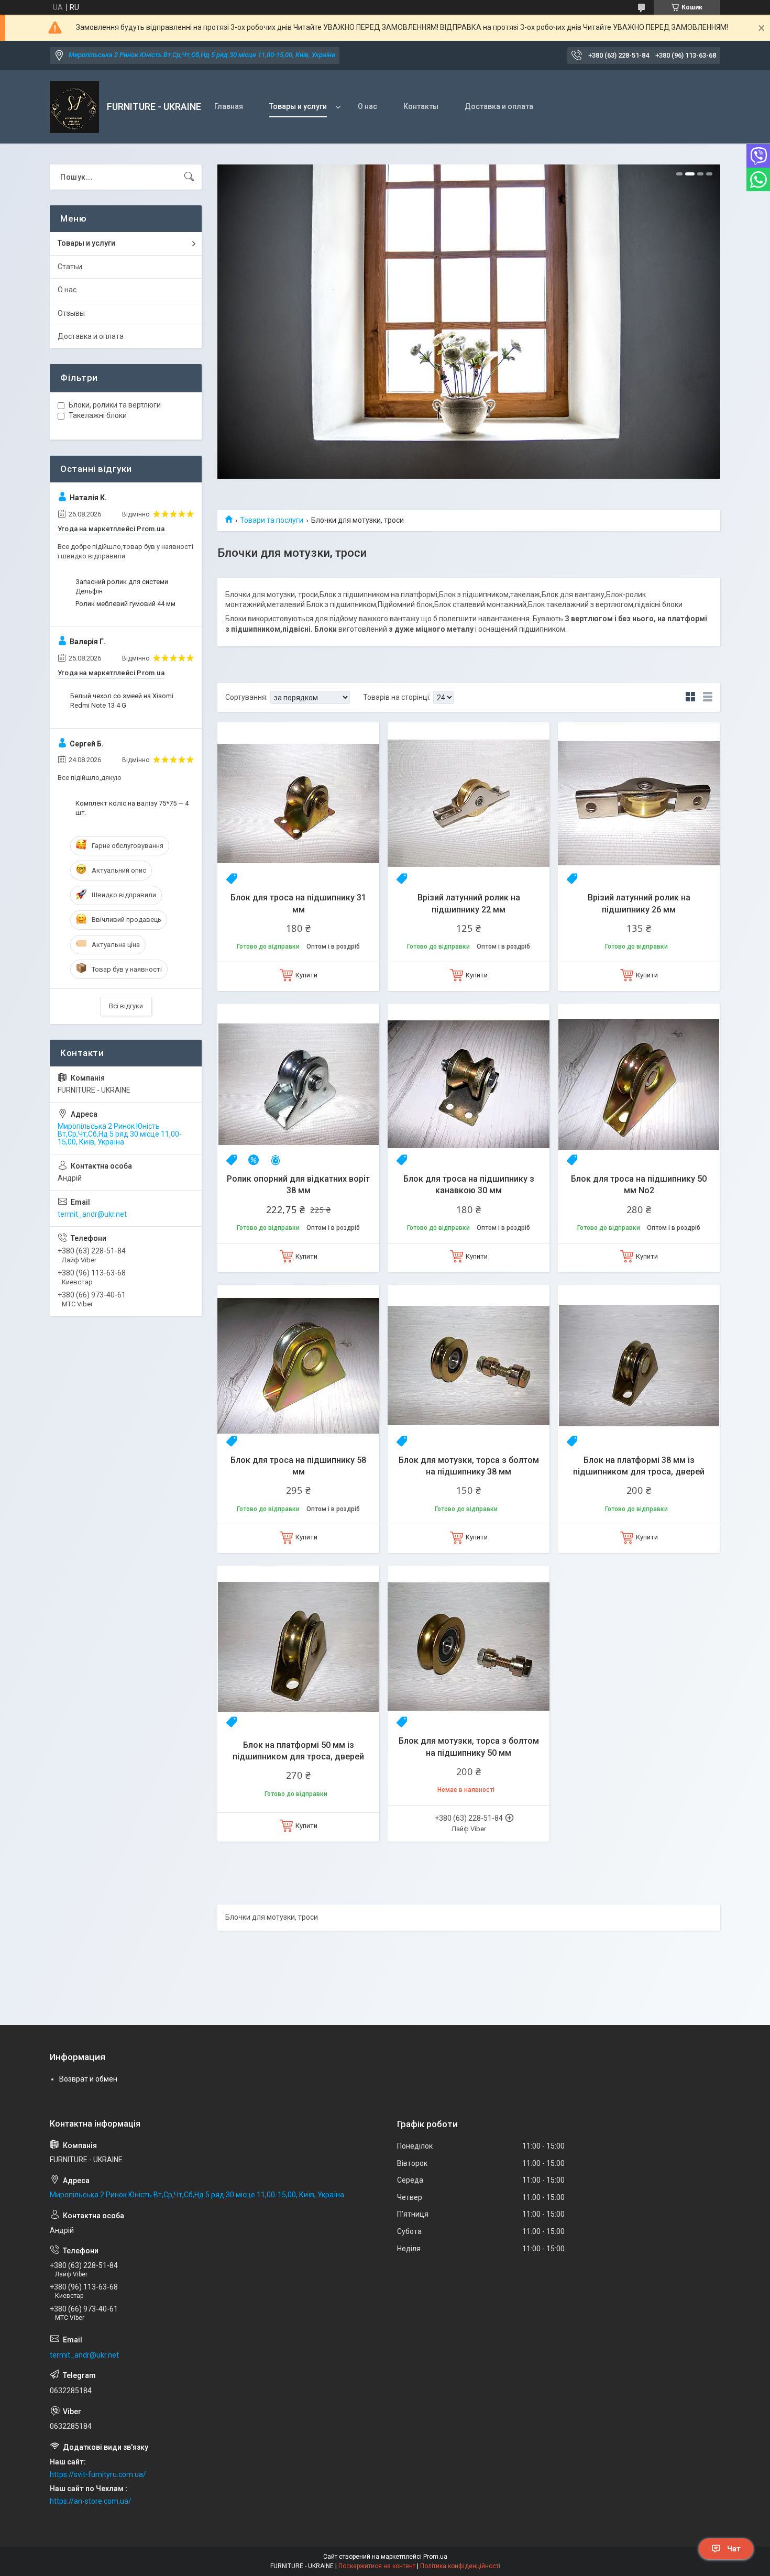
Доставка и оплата (499, 106)
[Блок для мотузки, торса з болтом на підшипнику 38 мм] (469, 1366)
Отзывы (71, 313)
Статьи (70, 267)
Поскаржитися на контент (377, 2566)
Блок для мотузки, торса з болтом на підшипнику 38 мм (469, 1466)
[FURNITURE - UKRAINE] (74, 107)
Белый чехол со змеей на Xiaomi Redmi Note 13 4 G (122, 701)
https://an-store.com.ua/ (91, 2501)
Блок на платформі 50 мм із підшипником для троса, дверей (298, 1751)
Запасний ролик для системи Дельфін (122, 586)
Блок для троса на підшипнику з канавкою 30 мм (469, 1185)
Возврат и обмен (88, 2079)
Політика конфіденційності (460, 2566)
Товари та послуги (272, 520)
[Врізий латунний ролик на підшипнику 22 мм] (469, 803)
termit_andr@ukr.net (92, 1214)
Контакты (421, 106)
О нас (367, 106)
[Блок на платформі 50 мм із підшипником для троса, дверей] (298, 1647)
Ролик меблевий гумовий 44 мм (125, 604)
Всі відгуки (126, 1006)
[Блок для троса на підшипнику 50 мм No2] (639, 1085)
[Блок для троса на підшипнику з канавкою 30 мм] (469, 1085)
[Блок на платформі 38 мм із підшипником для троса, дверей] (639, 1366)
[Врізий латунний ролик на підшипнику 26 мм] (639, 803)
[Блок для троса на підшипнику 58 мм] (298, 1366)
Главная (229, 106)
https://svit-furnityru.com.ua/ (98, 2474)
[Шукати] (189, 177)
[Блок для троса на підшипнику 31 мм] (298, 803)
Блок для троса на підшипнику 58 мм (298, 1466)
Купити (306, 975)
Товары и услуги (298, 106)
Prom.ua (435, 2557)
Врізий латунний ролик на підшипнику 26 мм (639, 903)
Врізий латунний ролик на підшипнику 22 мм (469, 903)
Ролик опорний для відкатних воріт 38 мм (298, 1185)
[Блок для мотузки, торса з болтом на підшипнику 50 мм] (469, 1647)
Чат (734, 2549)
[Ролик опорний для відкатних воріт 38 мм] (298, 1085)
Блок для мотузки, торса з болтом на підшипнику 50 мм (469, 1747)
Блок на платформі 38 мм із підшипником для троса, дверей (639, 1466)
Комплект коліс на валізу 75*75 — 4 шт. (132, 808)
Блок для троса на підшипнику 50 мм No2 (639, 1185)
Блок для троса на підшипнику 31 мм (298, 903)
